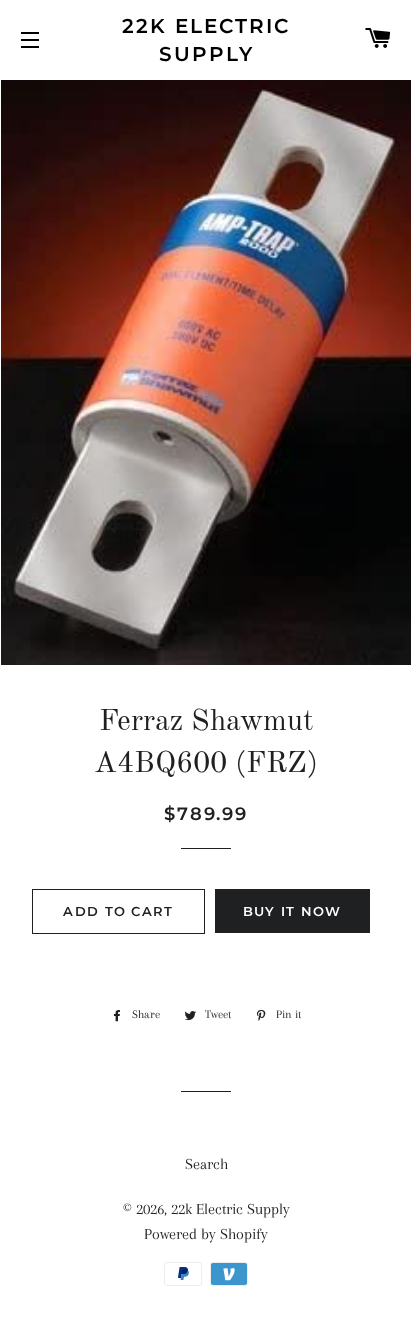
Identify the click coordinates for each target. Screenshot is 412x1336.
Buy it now (292, 911)
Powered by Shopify (206, 1234)
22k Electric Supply (206, 40)
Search (206, 1164)
